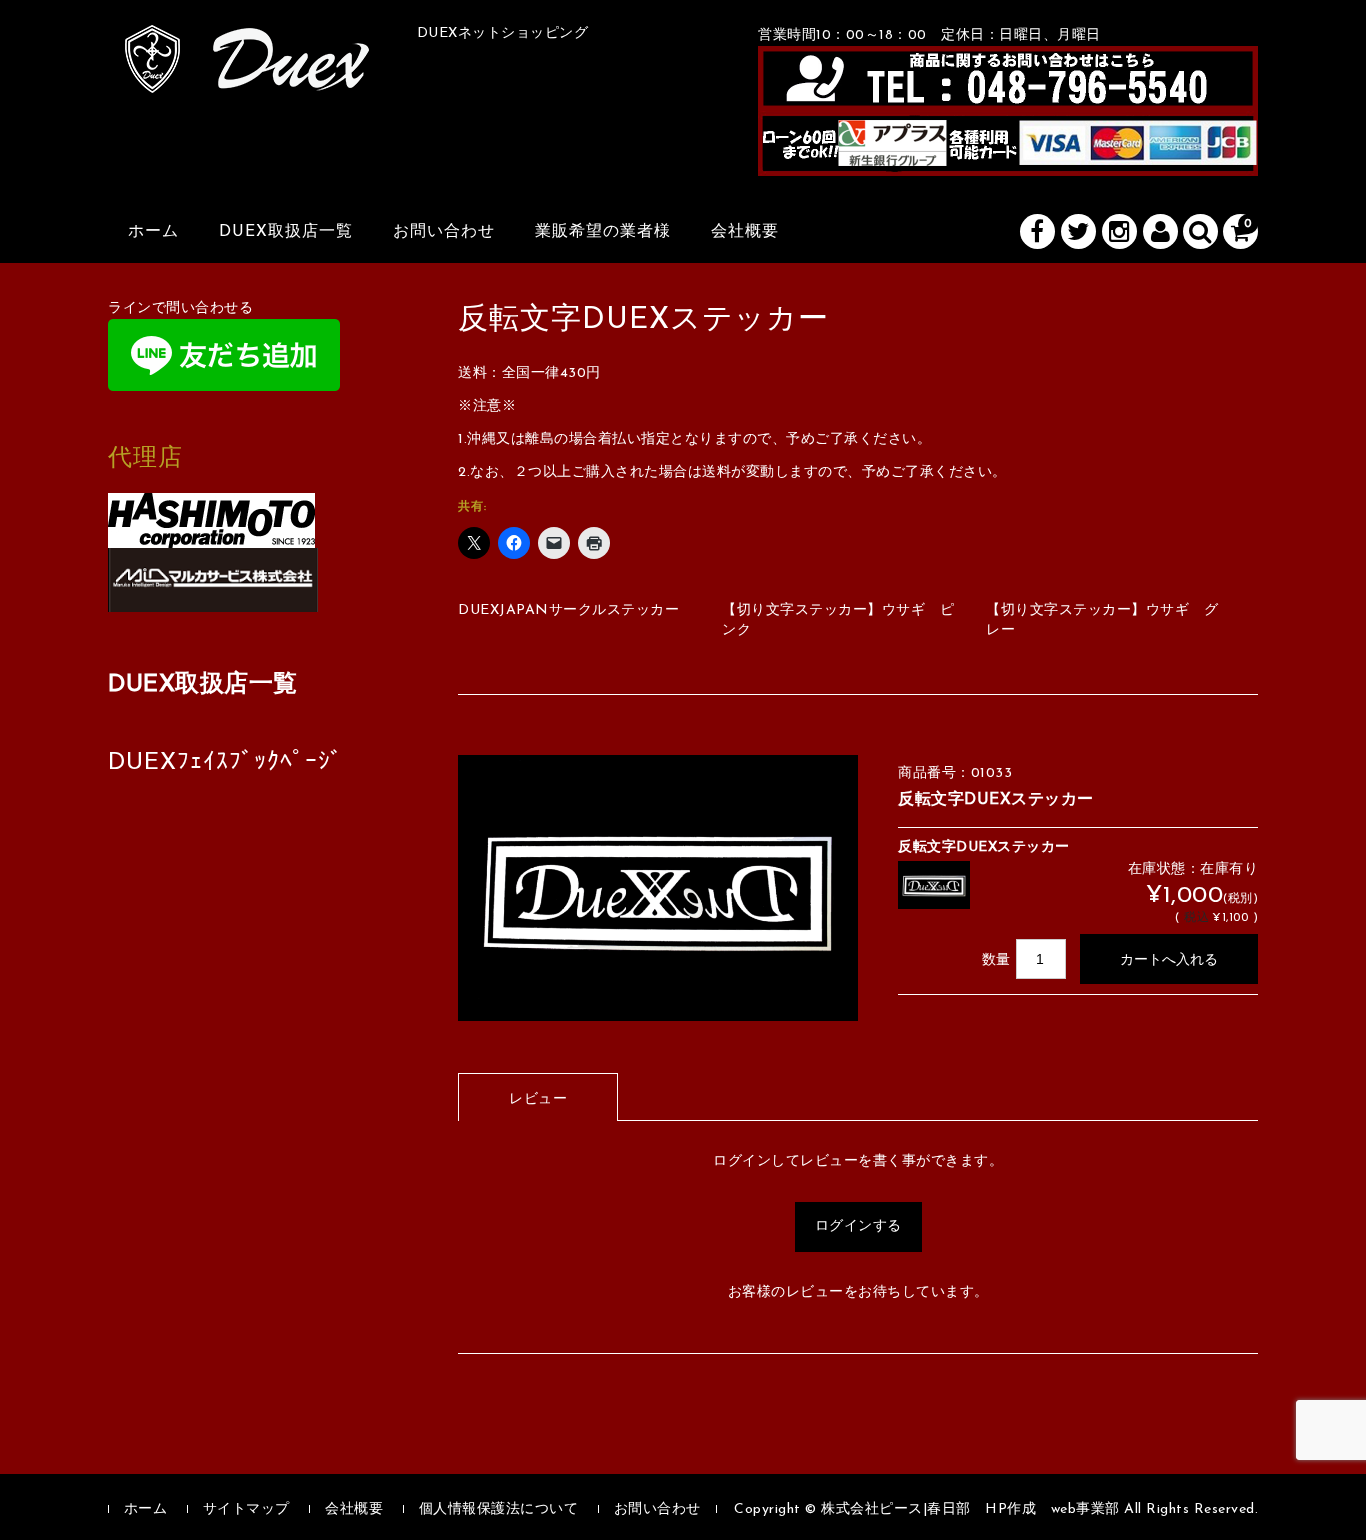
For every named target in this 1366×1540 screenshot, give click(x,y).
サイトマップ (246, 1509)
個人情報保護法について (499, 1509)
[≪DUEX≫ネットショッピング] (247, 71)
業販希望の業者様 (603, 232)
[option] (658, 888)
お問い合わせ (444, 232)
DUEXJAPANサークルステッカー (568, 610)
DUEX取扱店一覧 (286, 232)
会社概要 (745, 232)
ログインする (858, 1226)
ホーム (153, 232)
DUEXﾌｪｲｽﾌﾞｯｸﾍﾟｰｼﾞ (225, 763)
